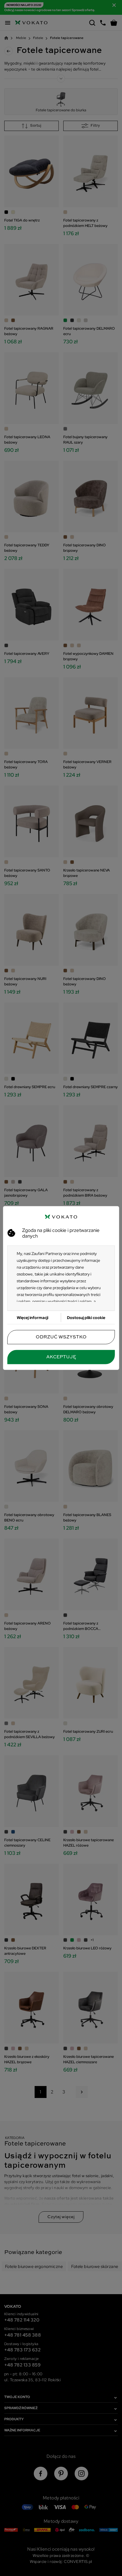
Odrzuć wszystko (61, 1337)
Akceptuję (61, 1357)
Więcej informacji (32, 1318)
